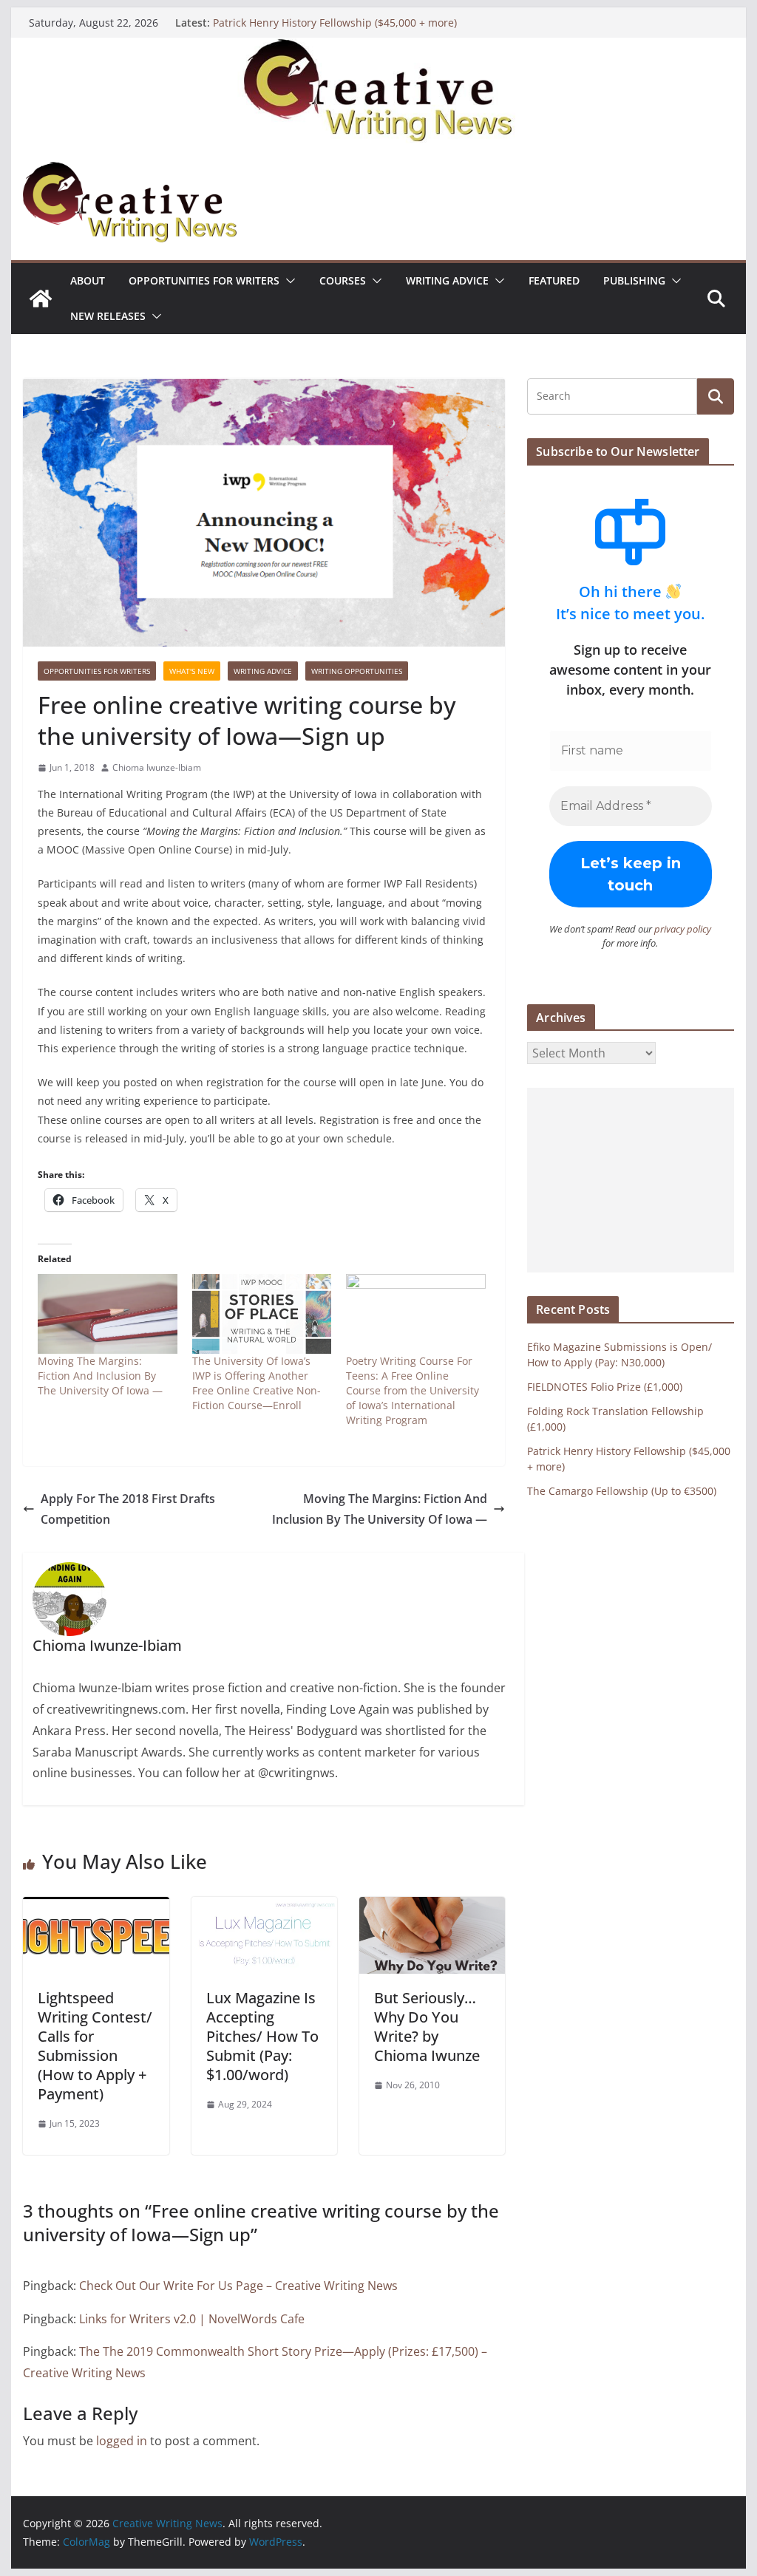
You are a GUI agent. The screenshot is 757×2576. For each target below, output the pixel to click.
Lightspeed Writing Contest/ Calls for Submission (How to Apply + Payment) (95, 2046)
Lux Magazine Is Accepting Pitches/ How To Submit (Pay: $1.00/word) (262, 2036)
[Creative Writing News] (378, 48)
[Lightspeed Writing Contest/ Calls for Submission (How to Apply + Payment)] (96, 1907)
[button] (288, 281)
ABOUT (88, 280)
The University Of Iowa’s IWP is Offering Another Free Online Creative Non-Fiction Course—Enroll (257, 1383)
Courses (343, 280)
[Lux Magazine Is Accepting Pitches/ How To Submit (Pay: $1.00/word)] (264, 1907)
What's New (192, 671)
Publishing (634, 280)
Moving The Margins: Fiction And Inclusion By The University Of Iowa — (100, 1376)
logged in (122, 2441)
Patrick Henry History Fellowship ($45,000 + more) (335, 23)
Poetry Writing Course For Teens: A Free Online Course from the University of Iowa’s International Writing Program (413, 1390)
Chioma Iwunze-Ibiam (157, 767)
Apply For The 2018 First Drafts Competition (128, 1509)
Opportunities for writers (204, 280)
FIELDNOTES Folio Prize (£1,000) (605, 1387)
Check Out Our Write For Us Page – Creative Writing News (238, 2286)
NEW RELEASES (108, 316)
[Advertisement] (630, 1180)
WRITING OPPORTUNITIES (357, 671)
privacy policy (683, 929)
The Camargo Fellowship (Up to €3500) (622, 1491)
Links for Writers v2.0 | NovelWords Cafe (192, 2319)
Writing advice (447, 280)
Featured (554, 280)
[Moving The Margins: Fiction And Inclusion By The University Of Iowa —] (108, 1314)
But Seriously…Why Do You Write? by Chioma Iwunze (427, 2027)
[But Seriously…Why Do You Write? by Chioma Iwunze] (432, 1907)
